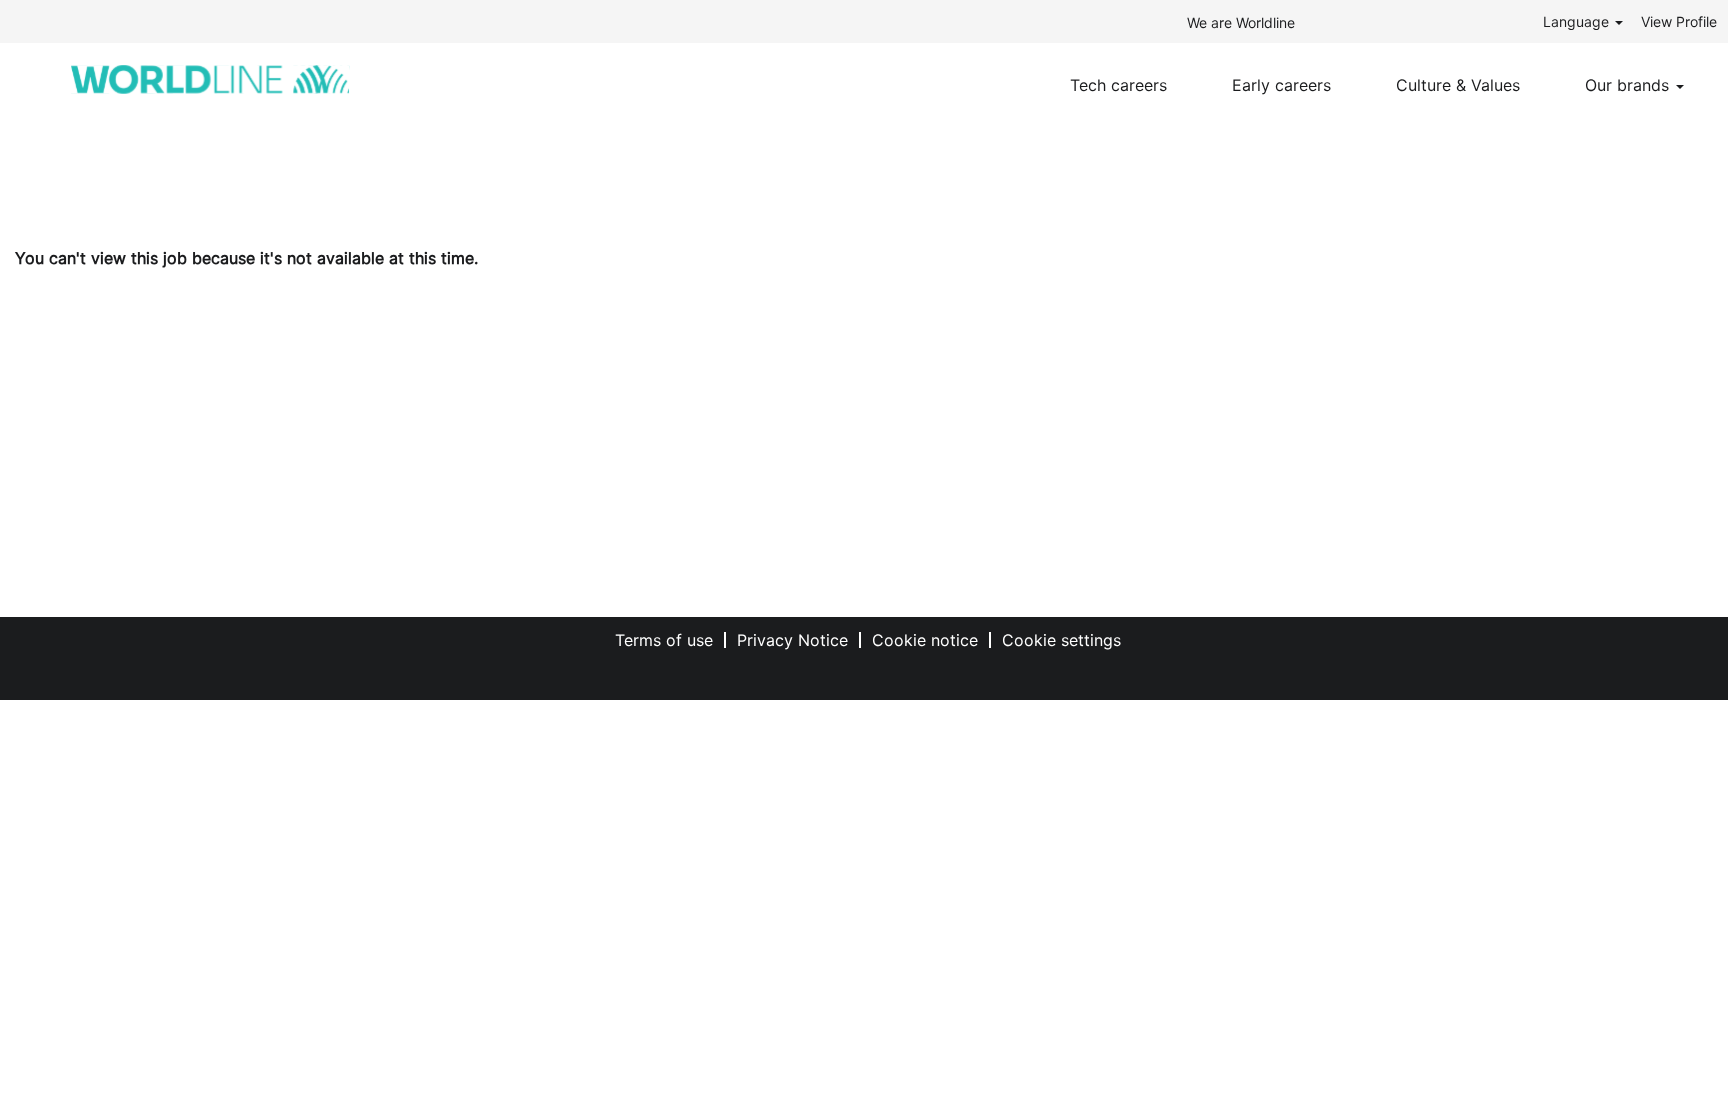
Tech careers (1118, 85)
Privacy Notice (792, 640)
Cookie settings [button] (1061, 640)
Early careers (1281, 85)
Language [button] (1578, 21)
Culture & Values (1458, 85)
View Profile (1679, 21)
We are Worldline (1241, 22)
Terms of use (664, 640)
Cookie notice (925, 640)
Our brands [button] (1629, 85)
